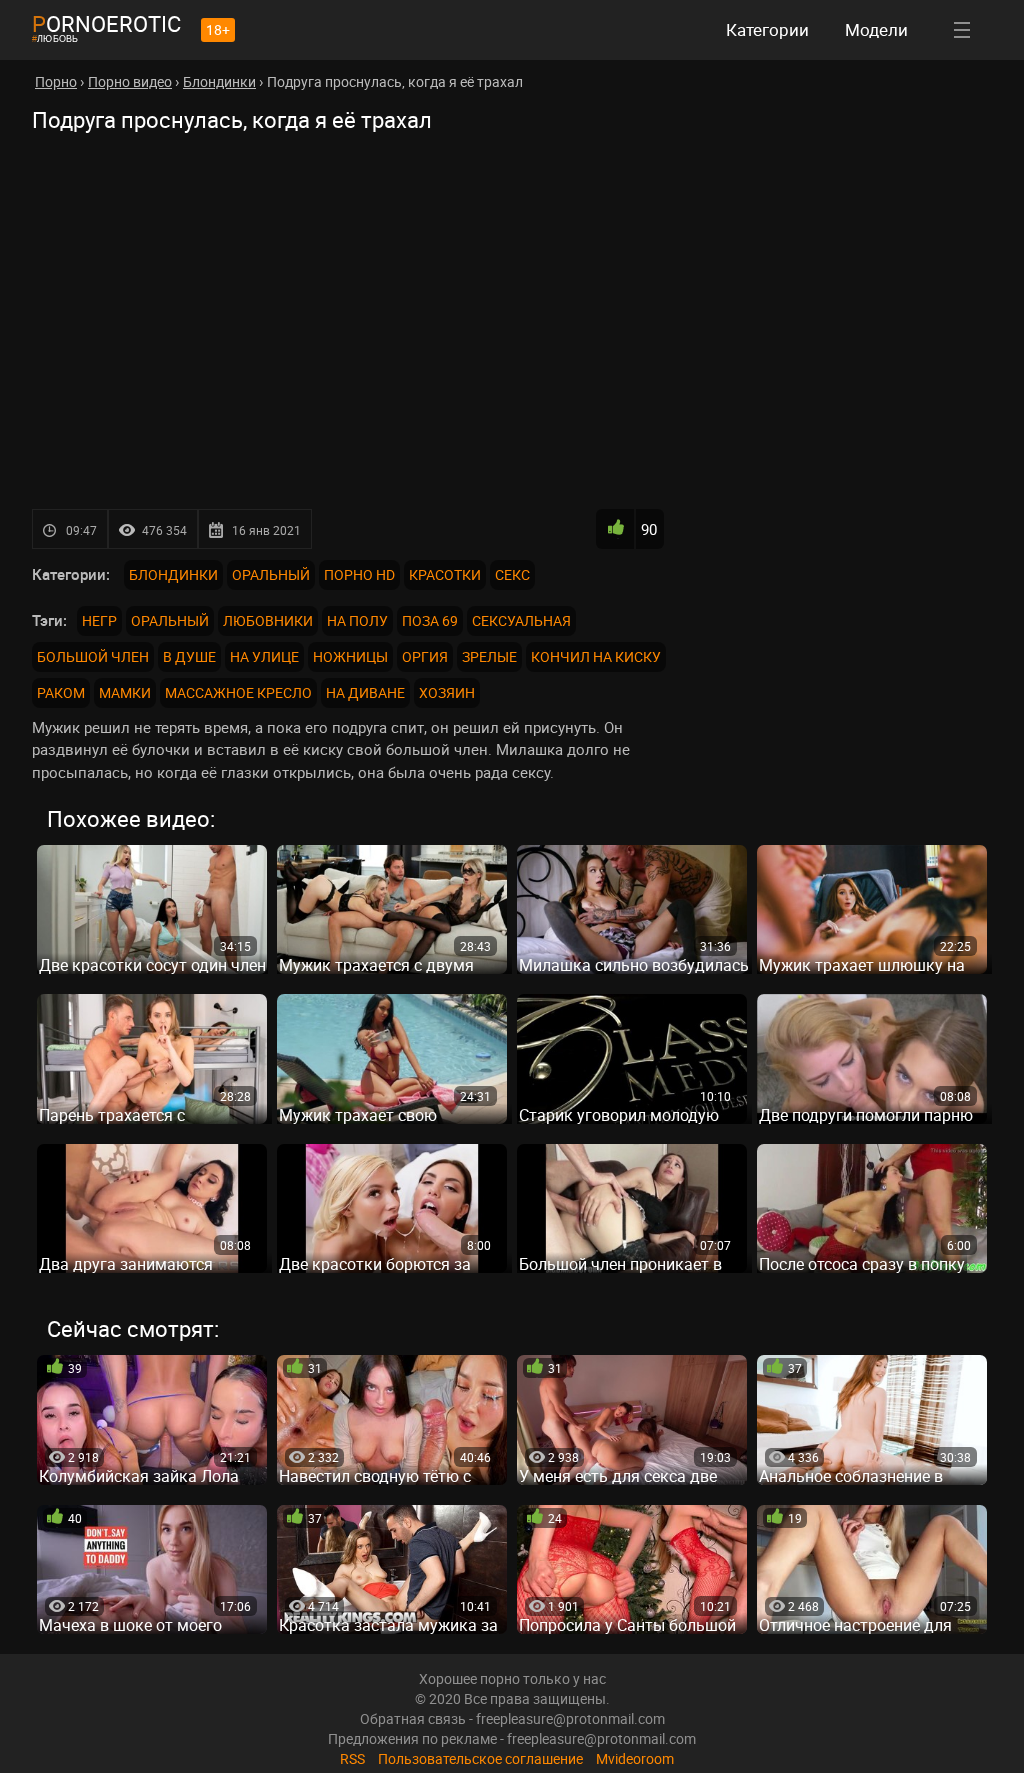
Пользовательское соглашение (480, 1758)
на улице (264, 656)
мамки (125, 692)
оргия (425, 656)
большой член (93, 656)
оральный (170, 620)
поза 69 (430, 620)
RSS (352, 1758)
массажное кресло (238, 692)
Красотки (445, 574)
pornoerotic (106, 23)
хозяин (447, 692)
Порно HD (359, 574)
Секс (512, 574)
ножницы (350, 656)
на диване (365, 692)
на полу (357, 620)
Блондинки (173, 574)
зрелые (489, 656)
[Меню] (962, 30)
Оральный (271, 574)
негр (99, 620)
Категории (767, 29)
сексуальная (521, 620)
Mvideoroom (635, 1758)
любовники (268, 620)
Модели (876, 29)
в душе (189, 656)
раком (61, 692)
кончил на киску (596, 656)
